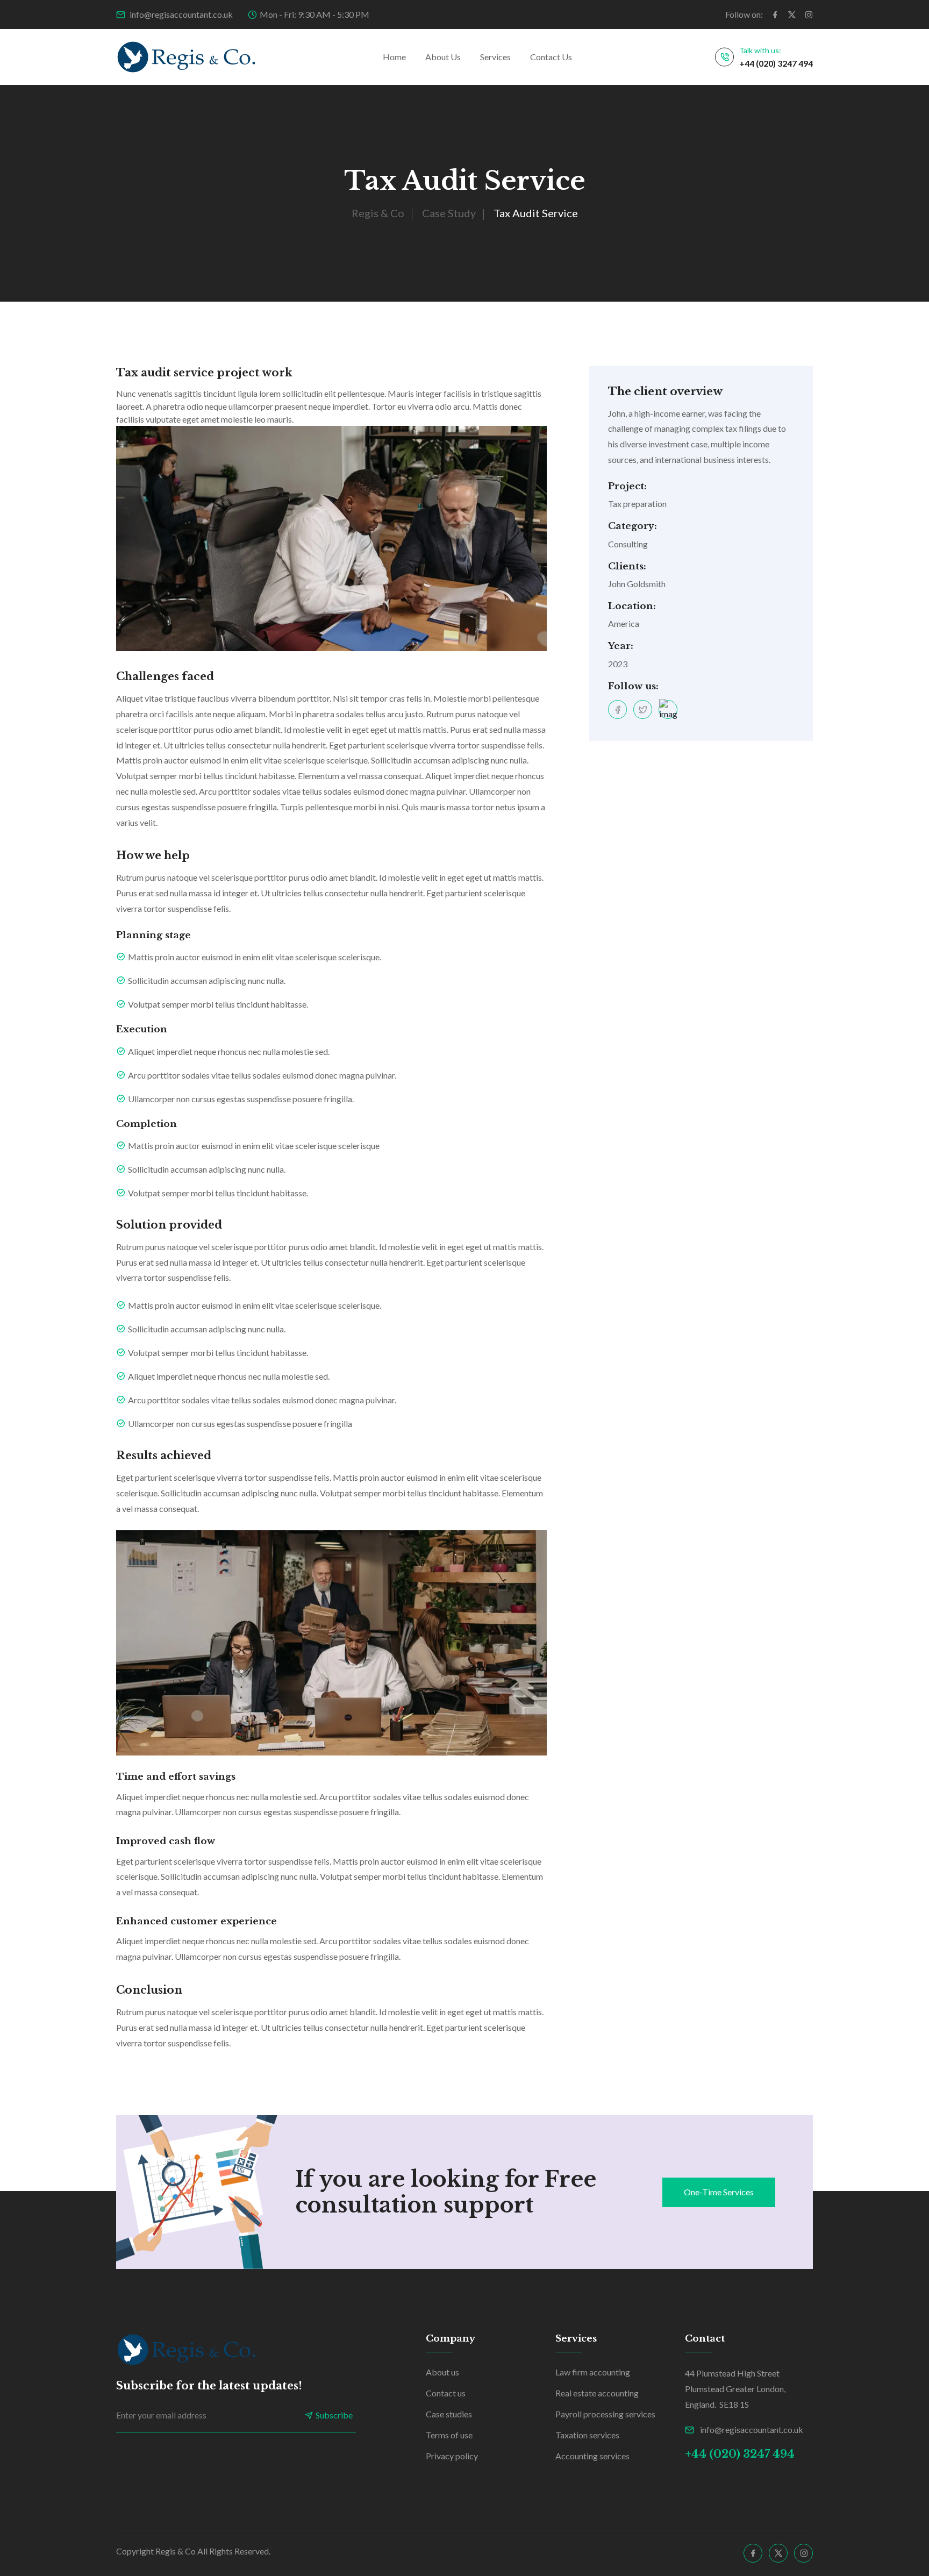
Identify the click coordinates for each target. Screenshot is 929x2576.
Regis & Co (378, 213)
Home (394, 57)
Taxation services (587, 2435)
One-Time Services (719, 2192)
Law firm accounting (593, 2372)
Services (495, 57)
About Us (443, 57)
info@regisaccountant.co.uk (180, 14)
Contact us (446, 2393)
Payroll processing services (605, 2414)
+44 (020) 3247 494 (776, 63)
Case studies (449, 2414)
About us (442, 2372)
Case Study (449, 213)
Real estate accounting (597, 2393)
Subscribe (334, 2415)
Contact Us (551, 57)
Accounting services (592, 2456)
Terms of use (449, 2435)
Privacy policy (452, 2456)
